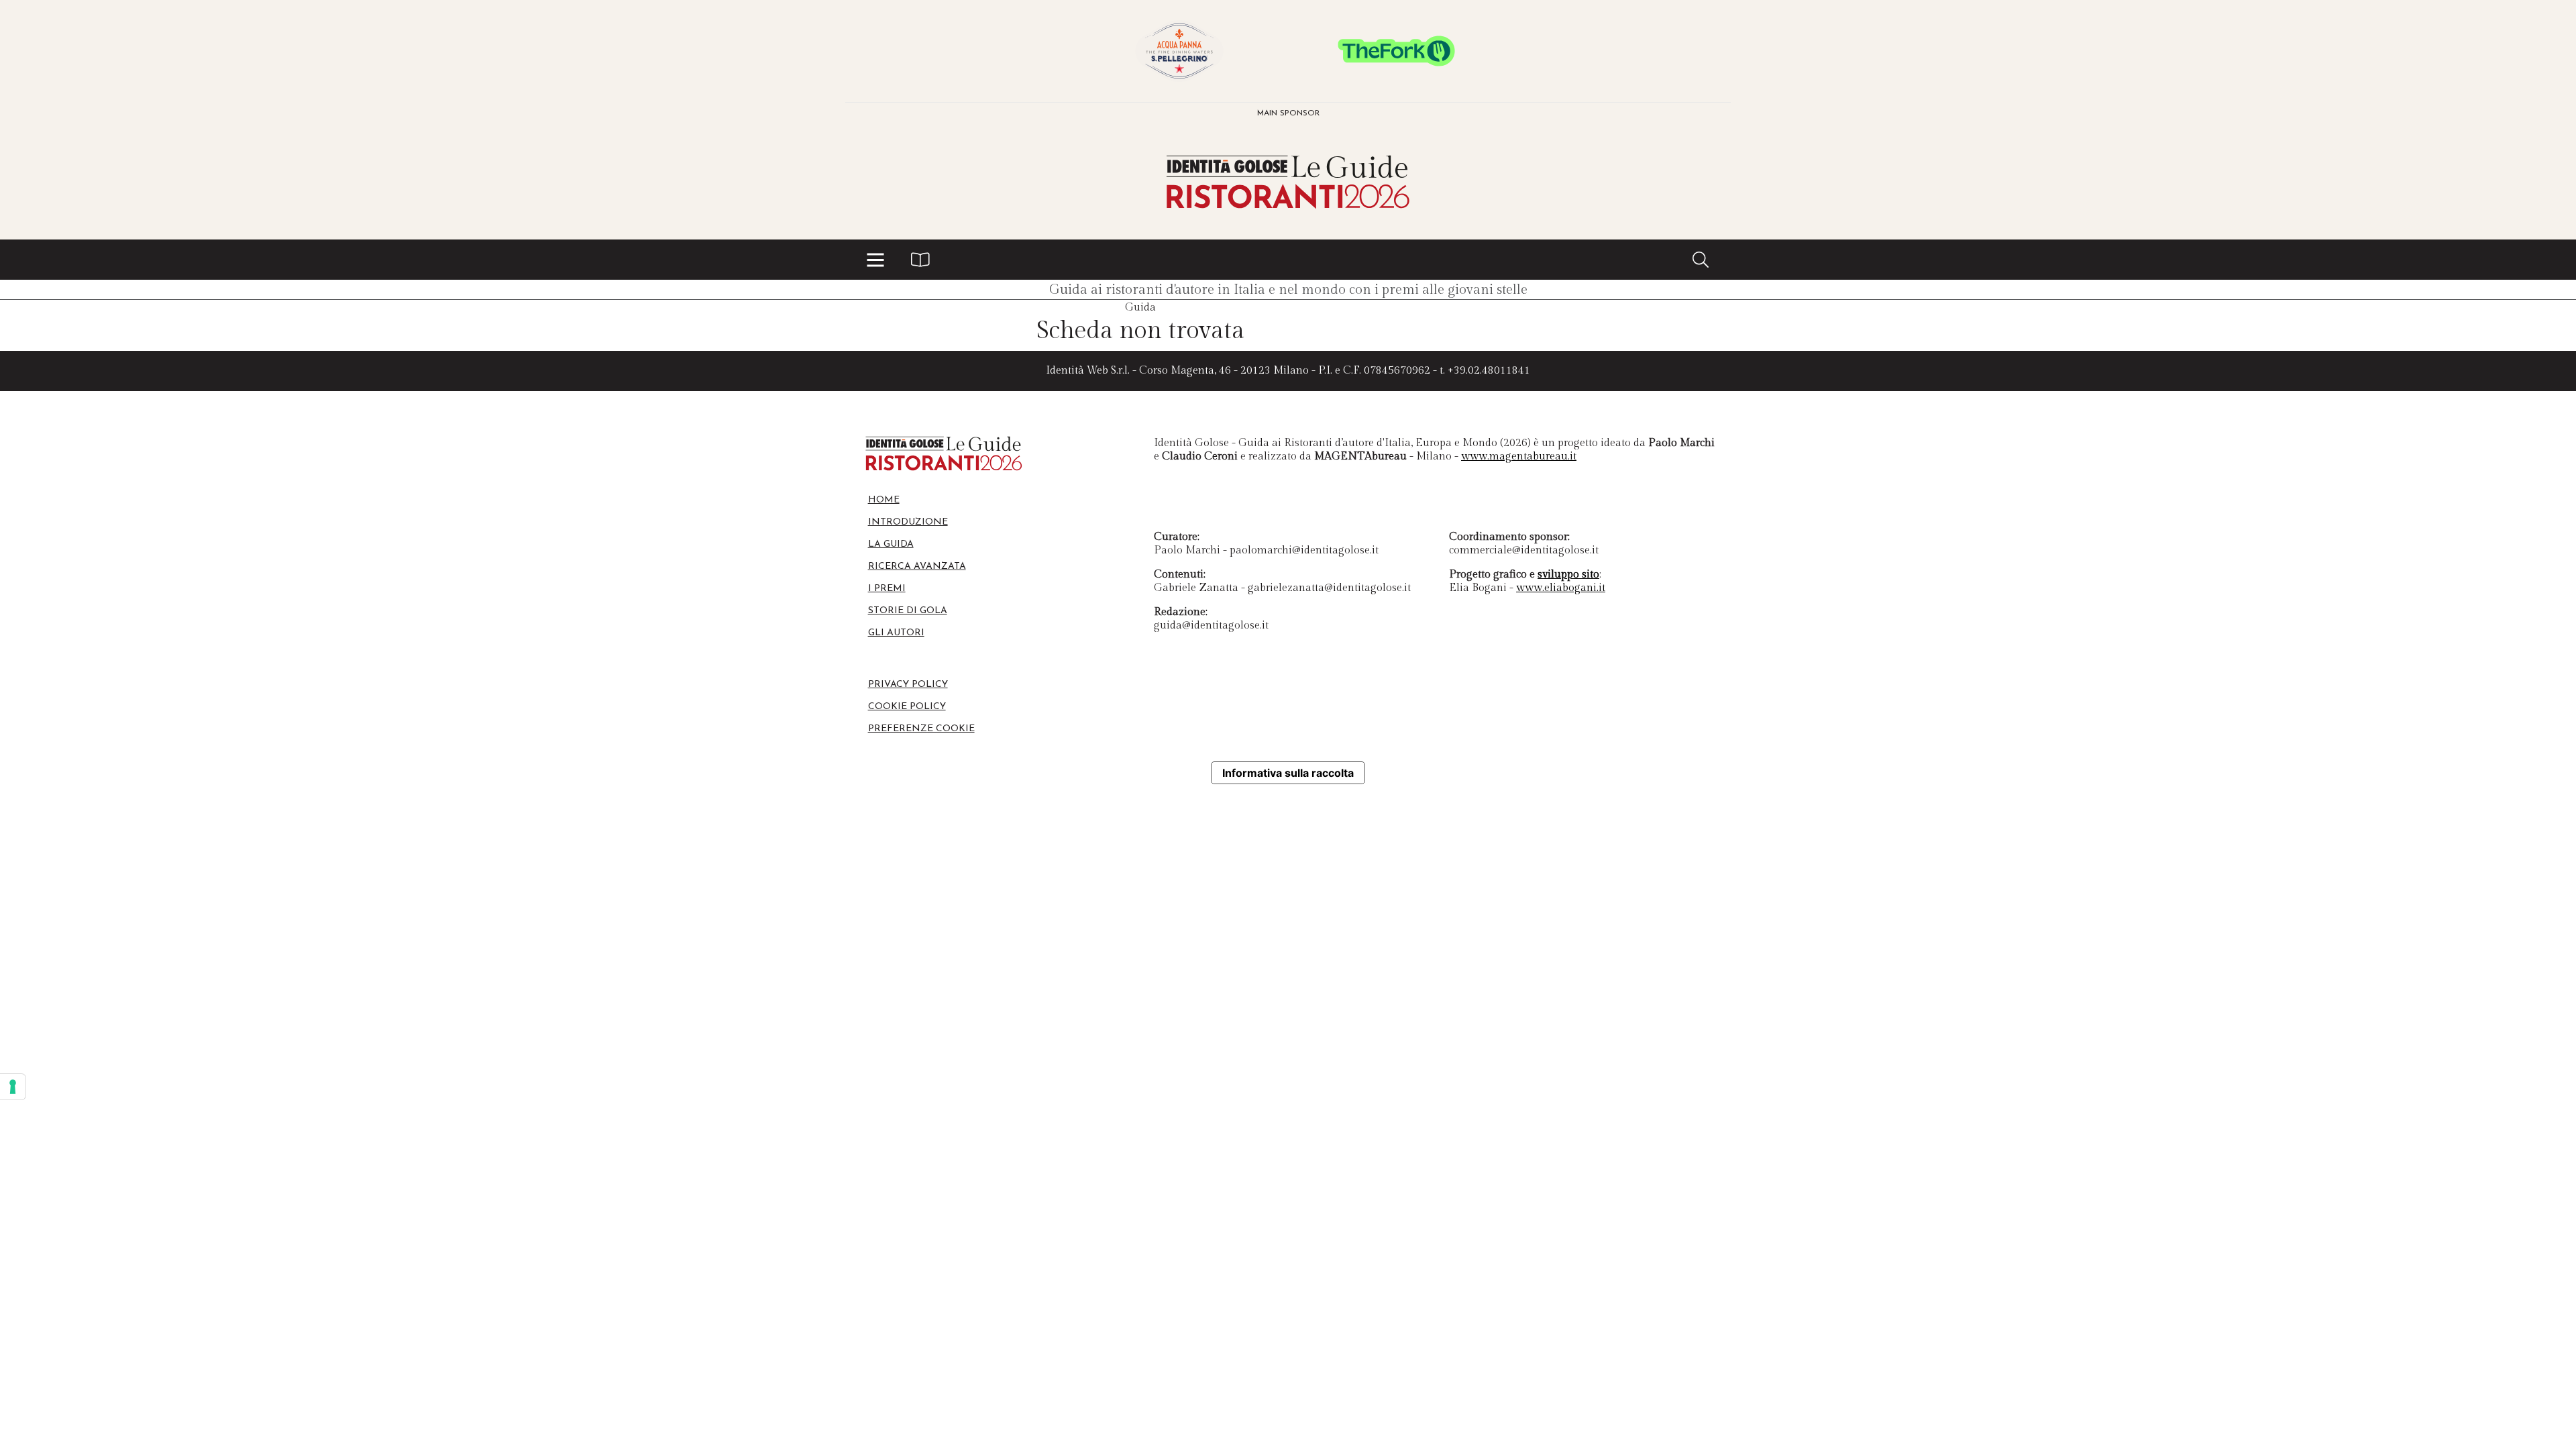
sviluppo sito (1568, 575)
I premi (887, 589)
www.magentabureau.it (1519, 457)
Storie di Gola (908, 611)
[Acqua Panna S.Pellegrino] (1179, 51)
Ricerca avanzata (917, 567)
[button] (875, 260)
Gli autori (896, 633)
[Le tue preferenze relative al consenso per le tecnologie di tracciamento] (13, 1087)
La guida (891, 544)
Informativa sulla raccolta (1288, 773)
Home (884, 500)
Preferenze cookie (921, 729)
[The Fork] (1397, 51)
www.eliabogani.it (1561, 588)
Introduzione (908, 522)
